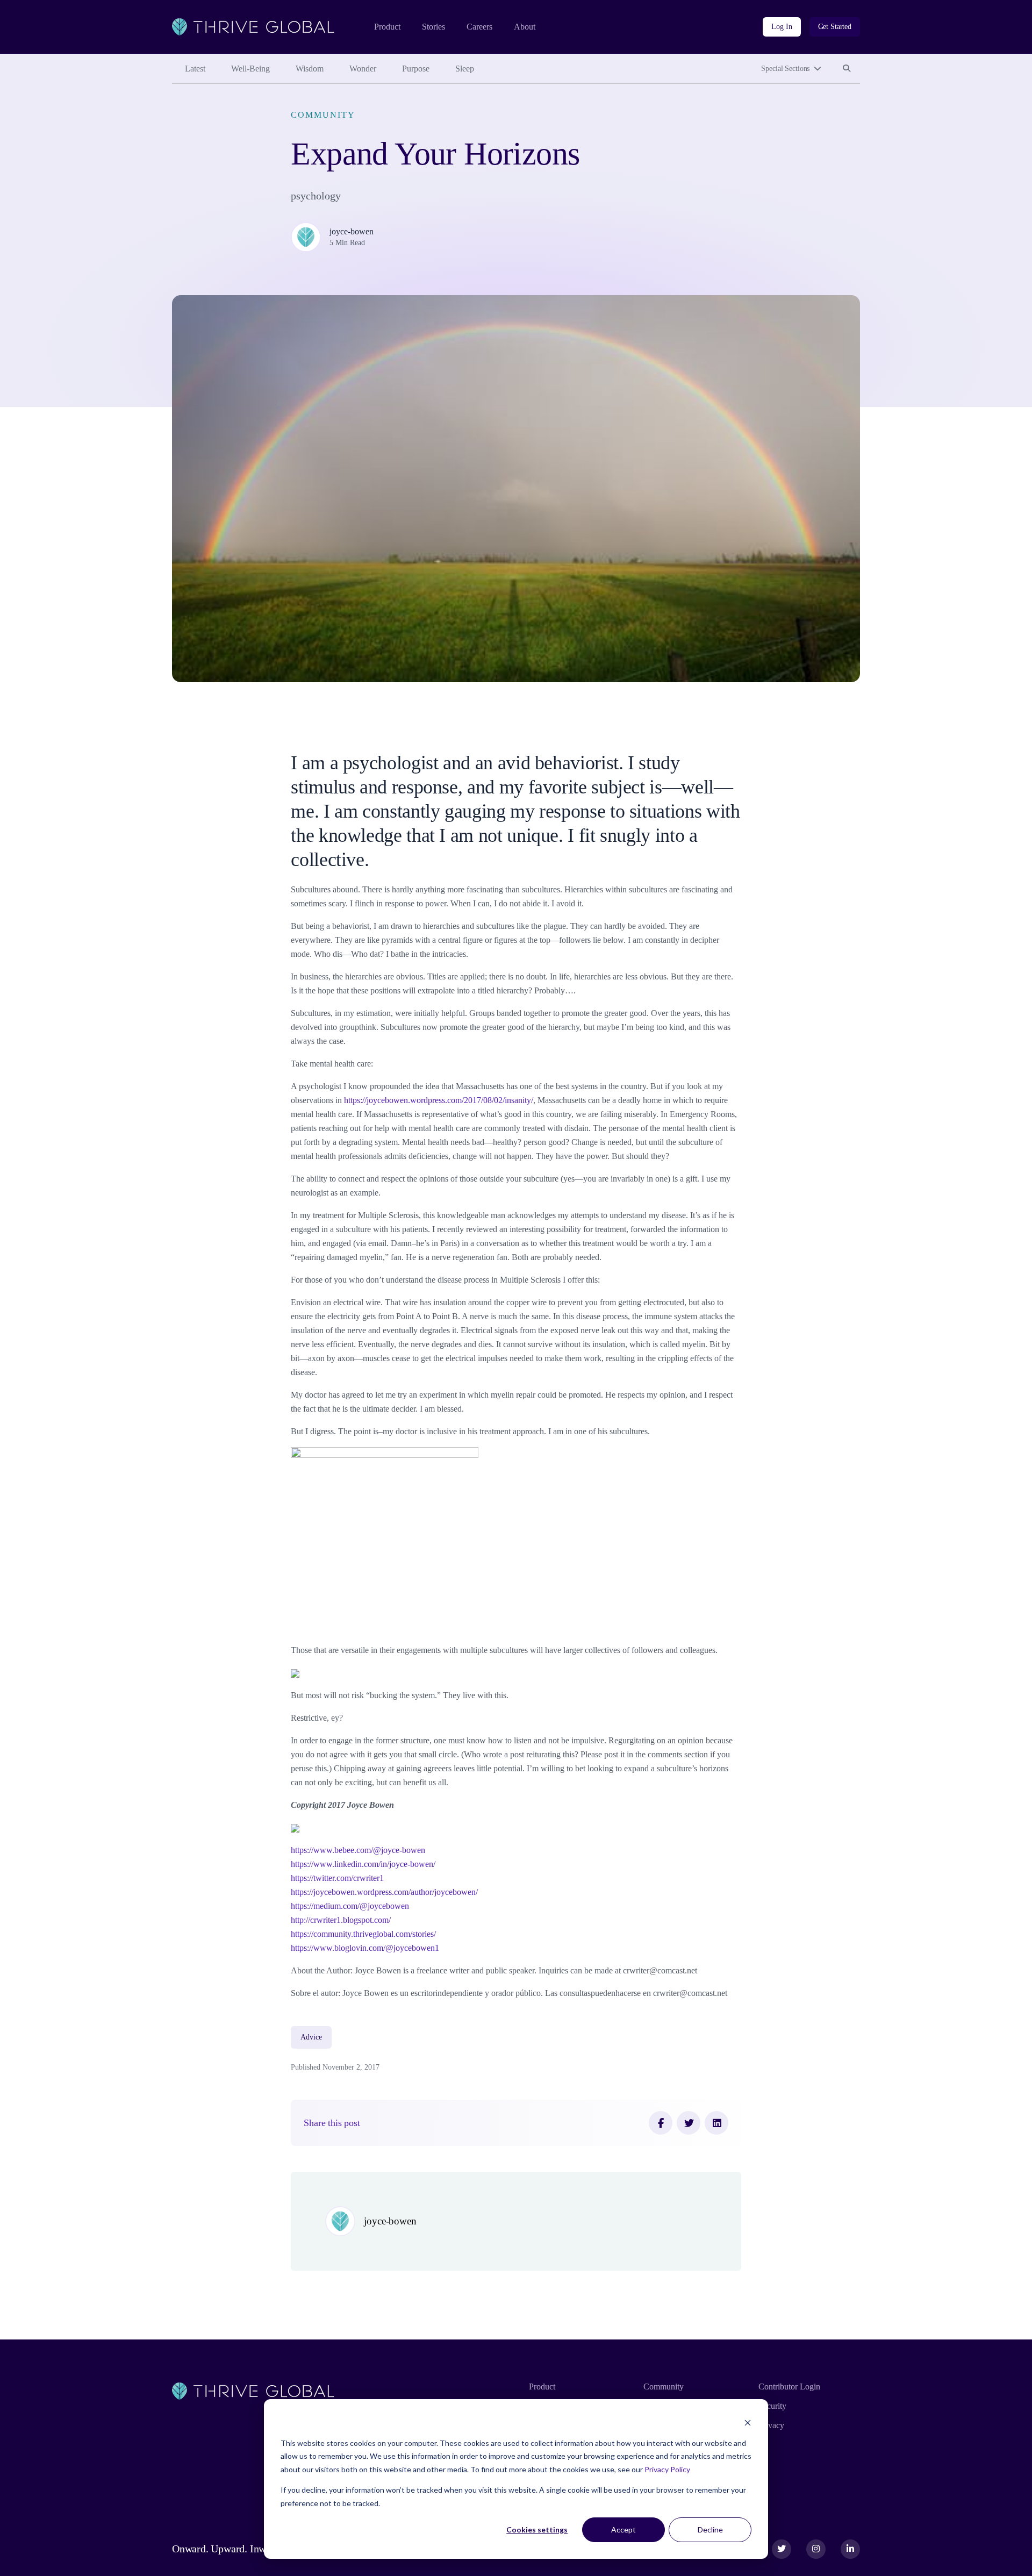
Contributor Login (789, 2387)
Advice (311, 2037)
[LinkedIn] (716, 2123)
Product (387, 27)
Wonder (363, 69)
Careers (479, 27)
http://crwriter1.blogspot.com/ (341, 1920)
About (525, 27)
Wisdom (310, 69)
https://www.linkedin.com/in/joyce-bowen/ (363, 1864)
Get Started (835, 27)
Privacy (771, 2425)
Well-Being (250, 69)
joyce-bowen (352, 231)
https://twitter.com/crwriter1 (337, 1878)
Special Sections (785, 69)
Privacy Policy (667, 2469)
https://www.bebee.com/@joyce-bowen (358, 1850)
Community (323, 115)
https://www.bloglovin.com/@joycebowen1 (365, 1948)
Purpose (416, 69)
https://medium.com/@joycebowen (350, 1906)
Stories (433, 27)
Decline (710, 2530)
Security (772, 2406)
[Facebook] (661, 2123)
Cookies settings (537, 2530)
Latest (195, 69)
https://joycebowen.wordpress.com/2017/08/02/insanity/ (439, 1100)
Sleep (465, 69)
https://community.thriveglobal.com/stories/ (363, 1934)
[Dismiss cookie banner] (748, 2423)
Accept (623, 2530)
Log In (782, 27)
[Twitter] (689, 2123)
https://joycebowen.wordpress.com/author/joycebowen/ (384, 1892)
